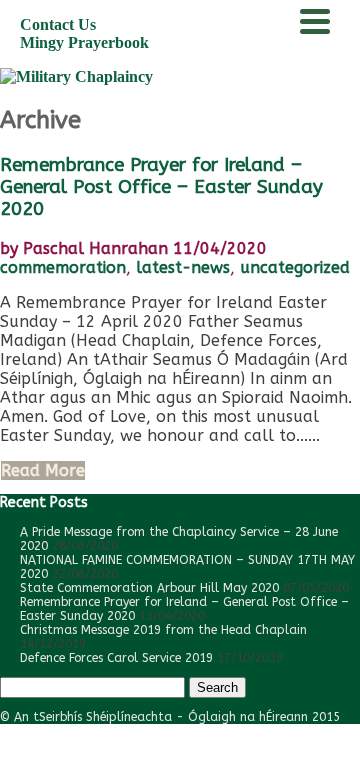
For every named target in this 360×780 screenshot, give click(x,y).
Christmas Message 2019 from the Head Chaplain (163, 630)
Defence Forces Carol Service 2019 (116, 658)
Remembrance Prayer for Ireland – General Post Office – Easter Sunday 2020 (161, 187)
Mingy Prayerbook (84, 42)
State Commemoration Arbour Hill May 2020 (149, 588)
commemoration (63, 267)
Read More (43, 470)
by (84, 248)
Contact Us (58, 24)
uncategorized (295, 267)
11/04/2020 (220, 248)
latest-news (183, 267)
